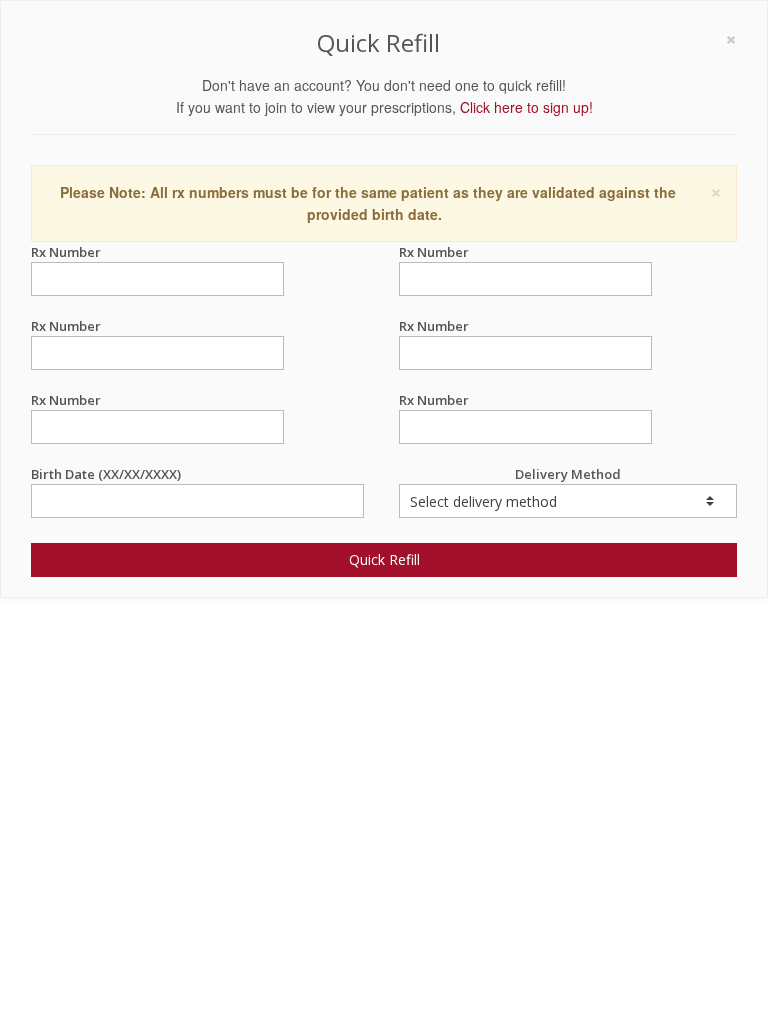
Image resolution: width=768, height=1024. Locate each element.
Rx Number (66, 252)
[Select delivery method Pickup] (568, 501)
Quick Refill (384, 559)
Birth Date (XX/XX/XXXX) (106, 474)
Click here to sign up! (526, 107)
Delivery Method (568, 474)
